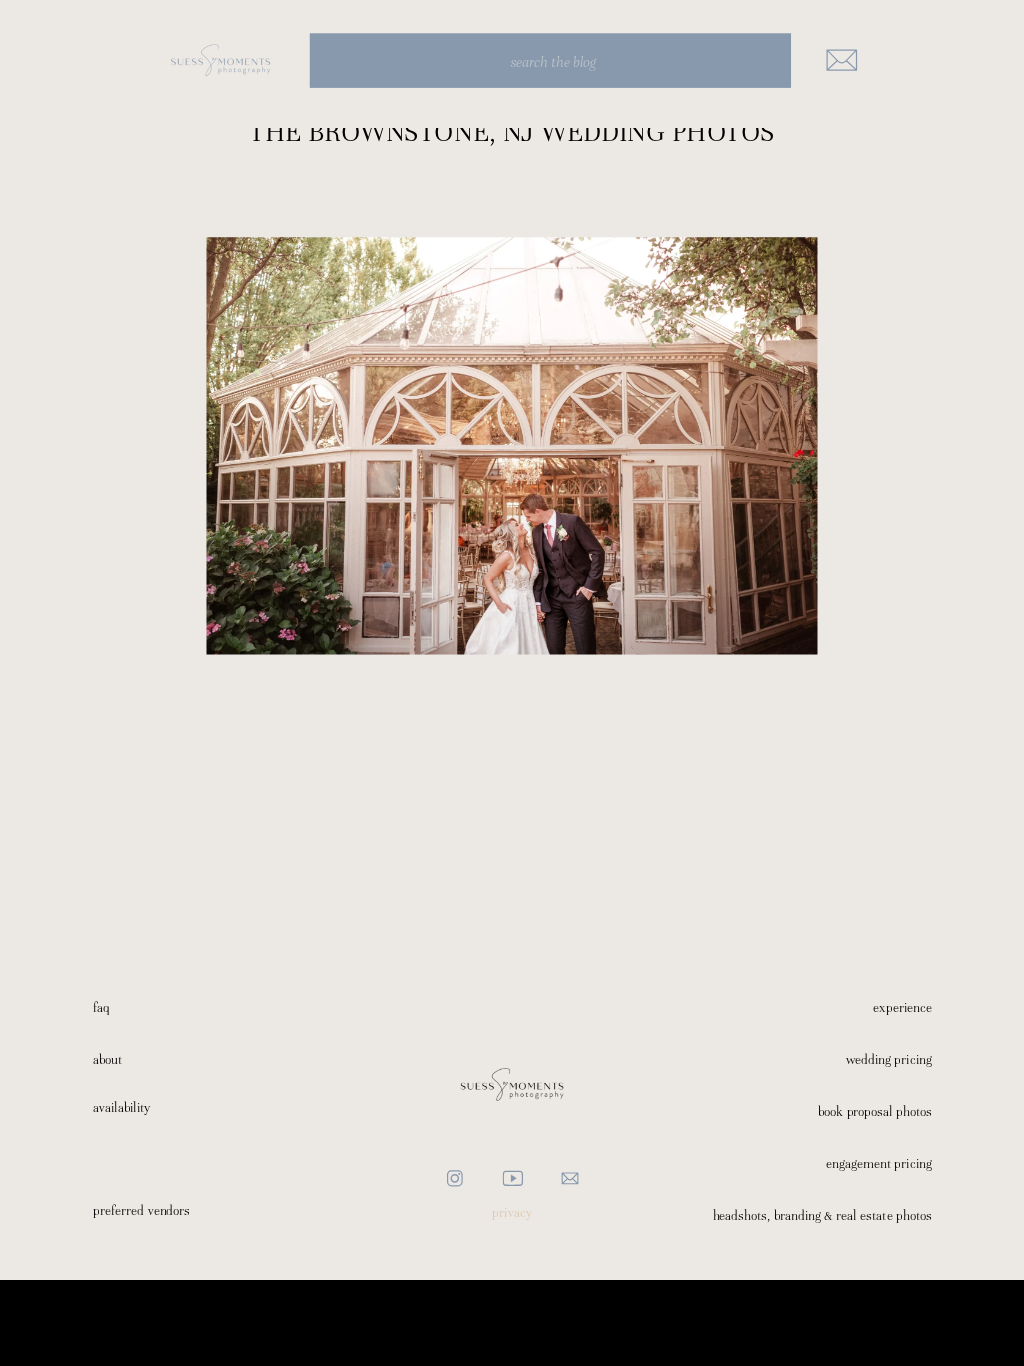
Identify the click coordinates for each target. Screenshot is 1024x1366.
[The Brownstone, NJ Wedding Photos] (512, 445)
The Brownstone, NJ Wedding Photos (512, 131)
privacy (512, 1212)
